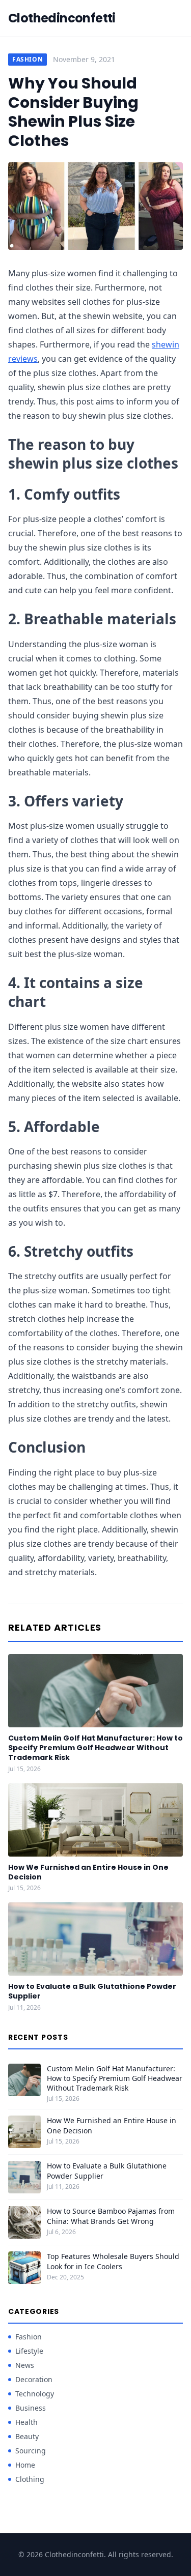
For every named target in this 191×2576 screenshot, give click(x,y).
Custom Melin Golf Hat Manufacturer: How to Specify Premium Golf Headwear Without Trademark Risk (95, 1748)
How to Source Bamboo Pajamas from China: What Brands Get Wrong (111, 2216)
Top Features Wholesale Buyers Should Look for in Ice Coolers (113, 2261)
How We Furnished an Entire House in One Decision (88, 1872)
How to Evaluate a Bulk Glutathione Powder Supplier (92, 1991)
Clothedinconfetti (62, 18)
